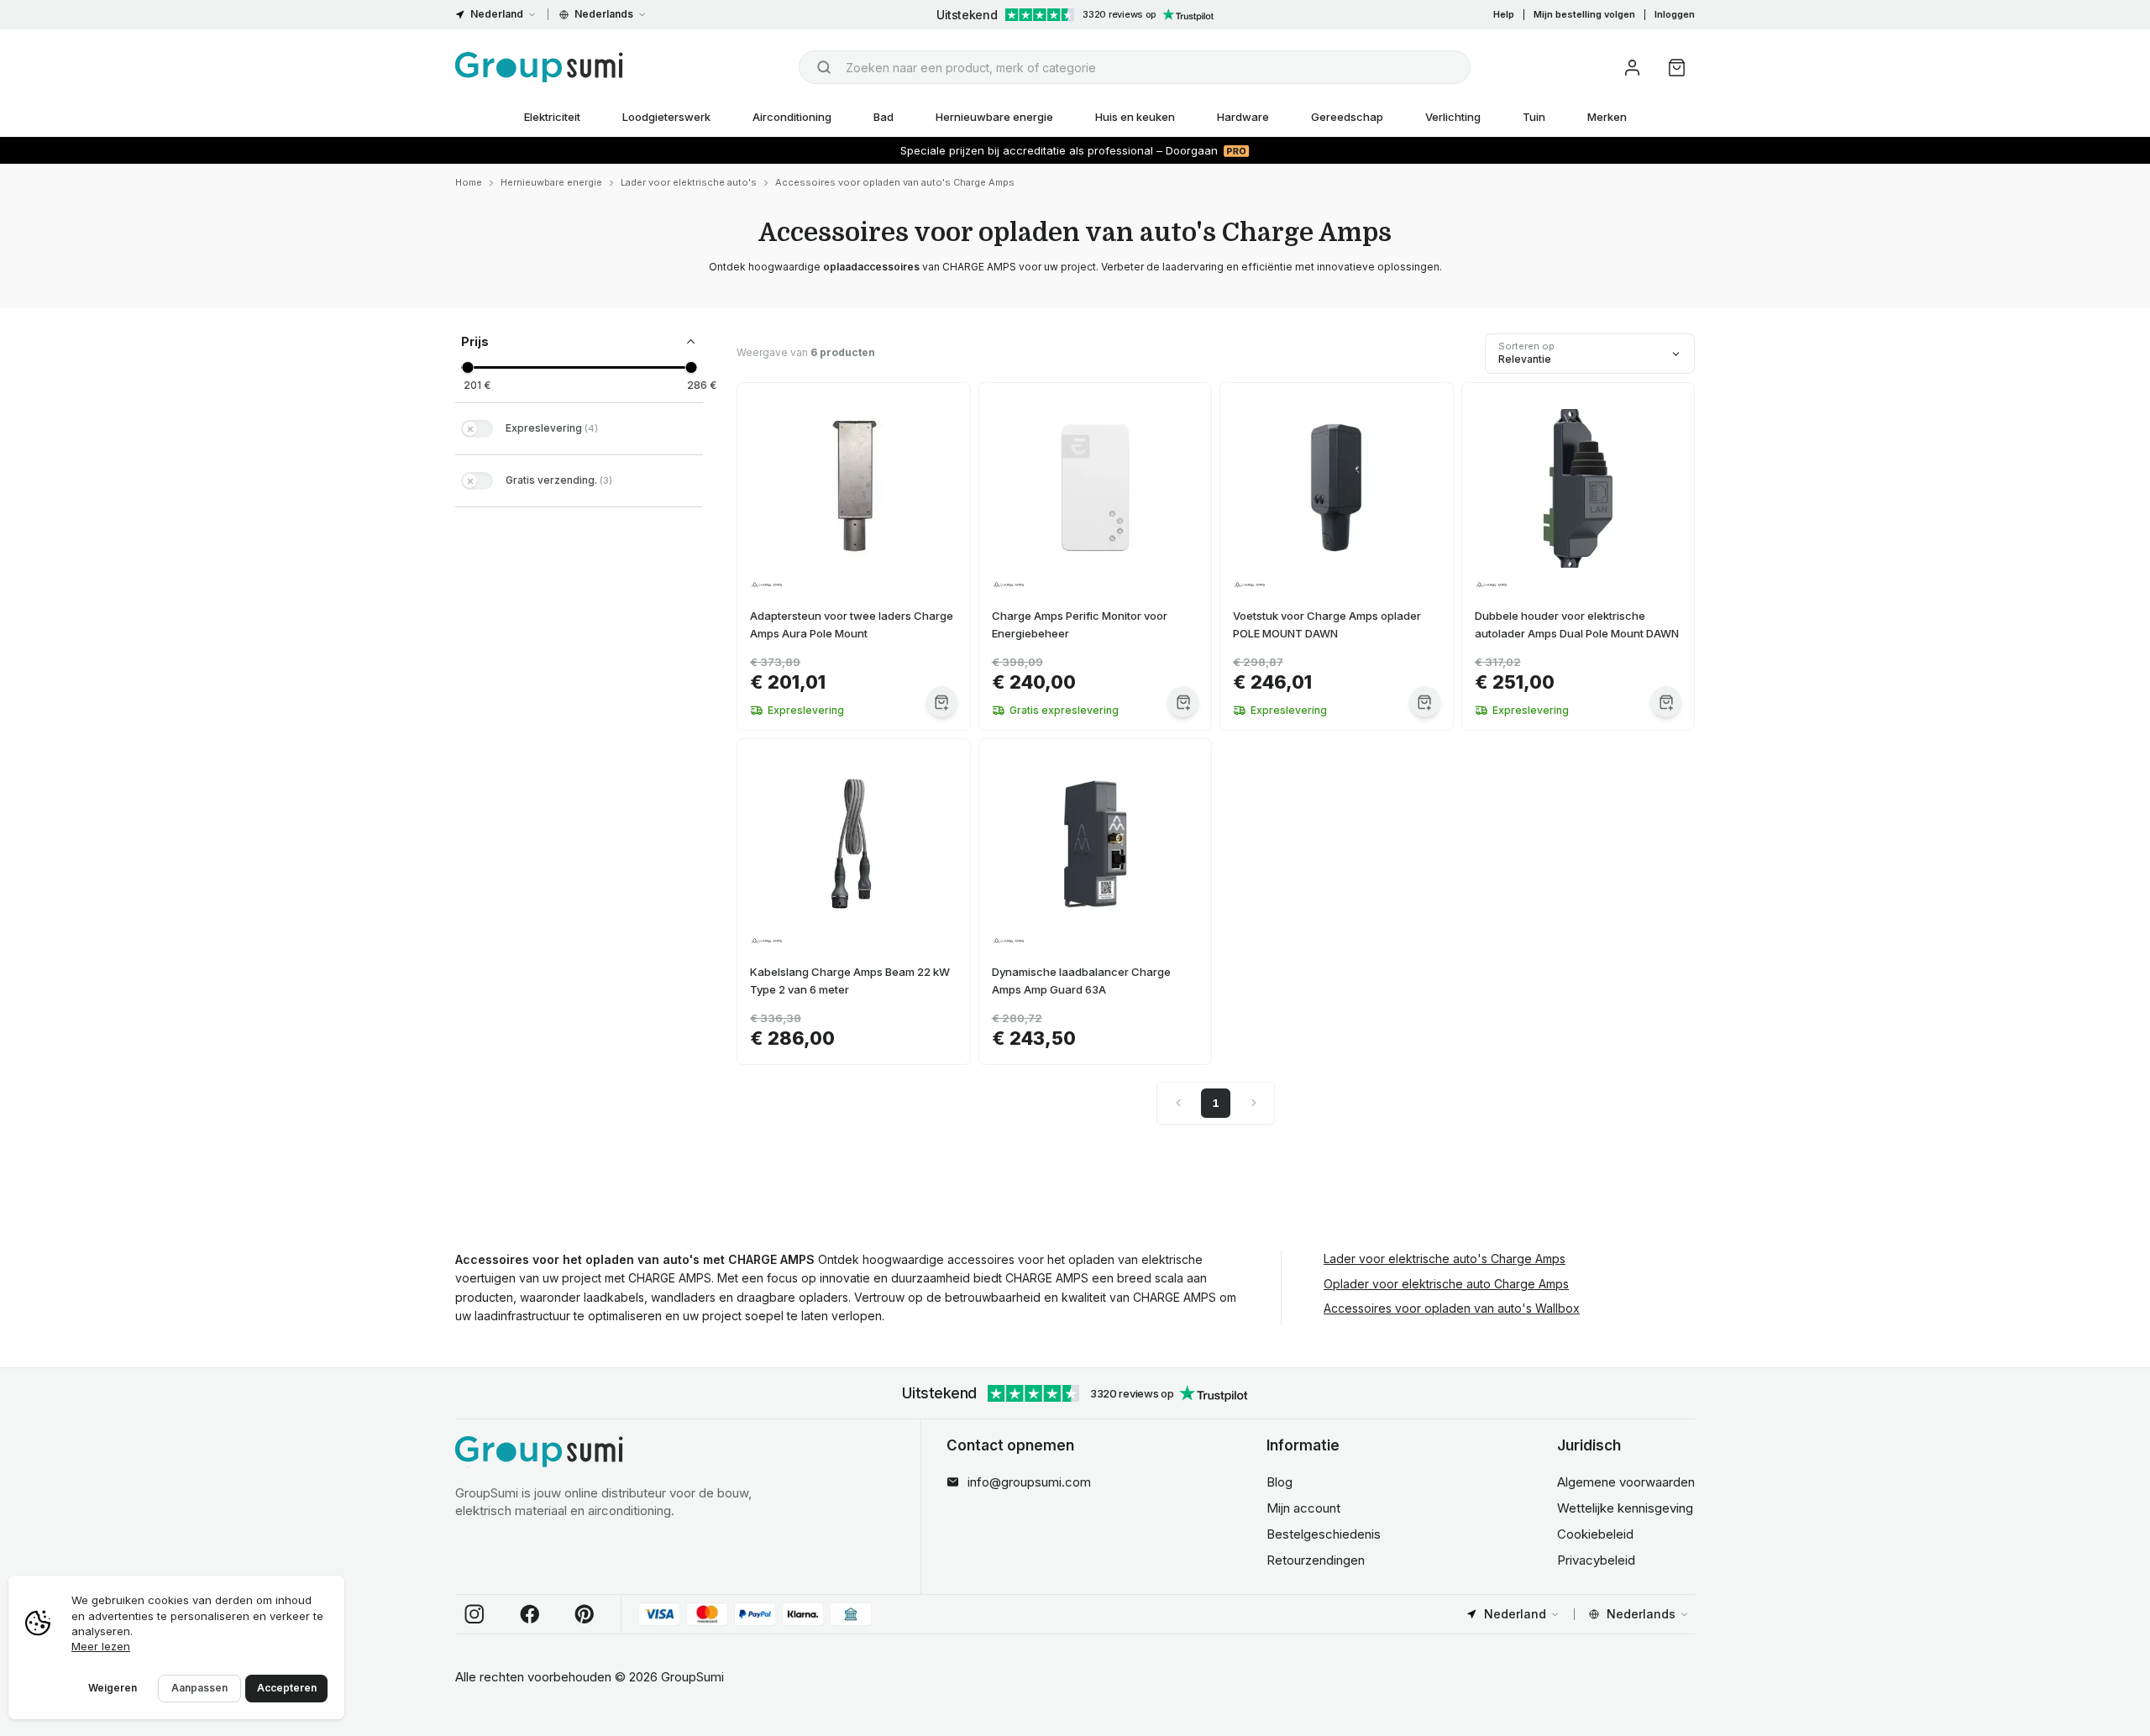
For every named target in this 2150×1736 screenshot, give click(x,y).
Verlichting (1453, 117)
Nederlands (604, 14)
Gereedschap (1347, 117)
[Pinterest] (585, 1614)
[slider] (467, 367)
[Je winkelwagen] (1677, 68)
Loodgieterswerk (666, 117)
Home (469, 182)
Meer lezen (101, 1646)
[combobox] (1135, 67)
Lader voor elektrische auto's (689, 182)
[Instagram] (475, 1614)
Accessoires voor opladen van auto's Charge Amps (895, 182)
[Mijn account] (1632, 68)
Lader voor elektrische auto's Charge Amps (1445, 1259)
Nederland (497, 14)
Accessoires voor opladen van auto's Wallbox (1452, 1308)
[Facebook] (530, 1614)
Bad (884, 117)
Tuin (1534, 117)
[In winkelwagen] (942, 702)
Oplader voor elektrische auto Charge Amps (1446, 1284)
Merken (1607, 117)
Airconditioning (792, 117)
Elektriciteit (552, 117)
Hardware (1243, 117)
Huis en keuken (1135, 117)
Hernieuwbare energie (994, 117)
